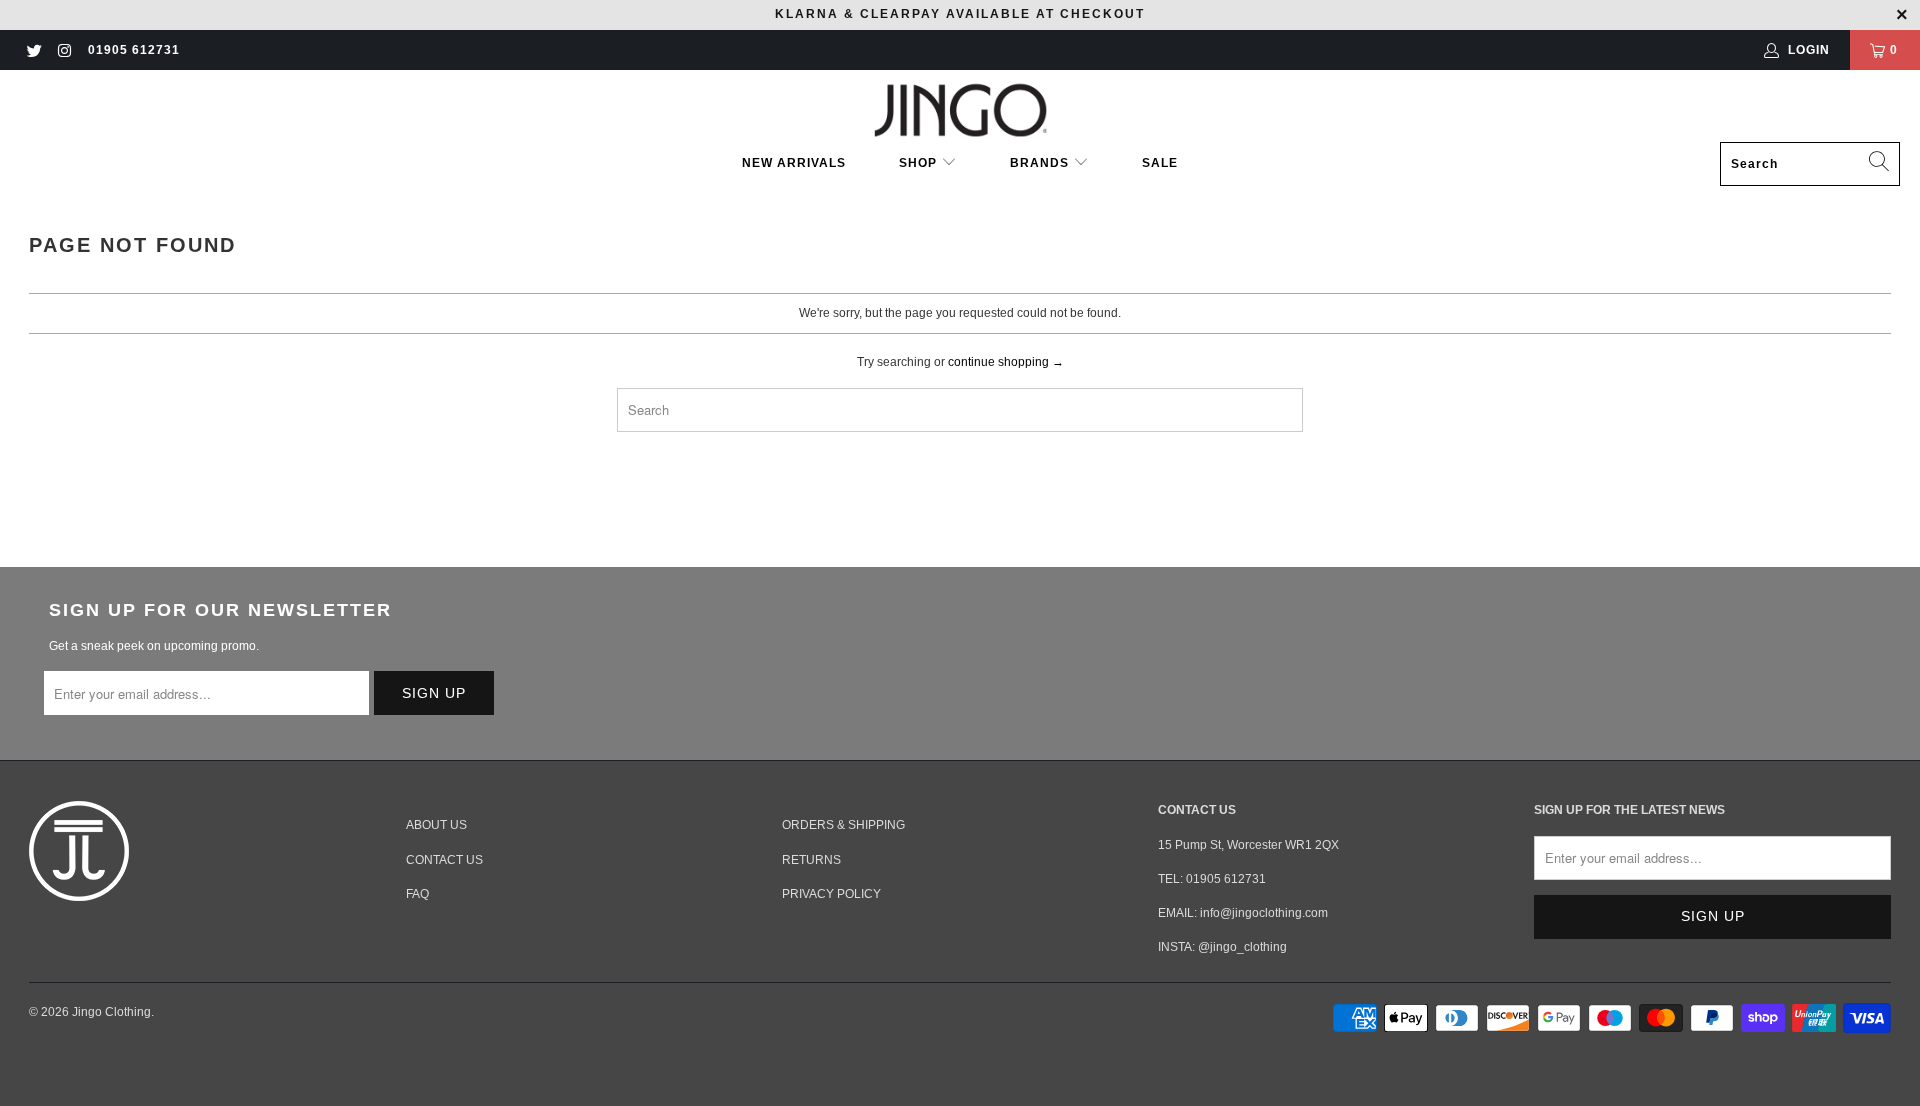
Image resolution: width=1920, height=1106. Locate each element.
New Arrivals (794, 163)
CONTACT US (444, 860)
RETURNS (811, 860)
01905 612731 (134, 50)
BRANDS (1039, 163)
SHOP (920, 163)
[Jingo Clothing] (960, 111)
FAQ (417, 894)
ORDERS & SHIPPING (843, 825)
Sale (1160, 163)
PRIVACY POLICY (831, 894)
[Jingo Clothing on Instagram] (63, 50)
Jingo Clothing (111, 1012)
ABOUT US (436, 825)
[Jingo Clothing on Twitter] (33, 50)
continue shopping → (1006, 362)
